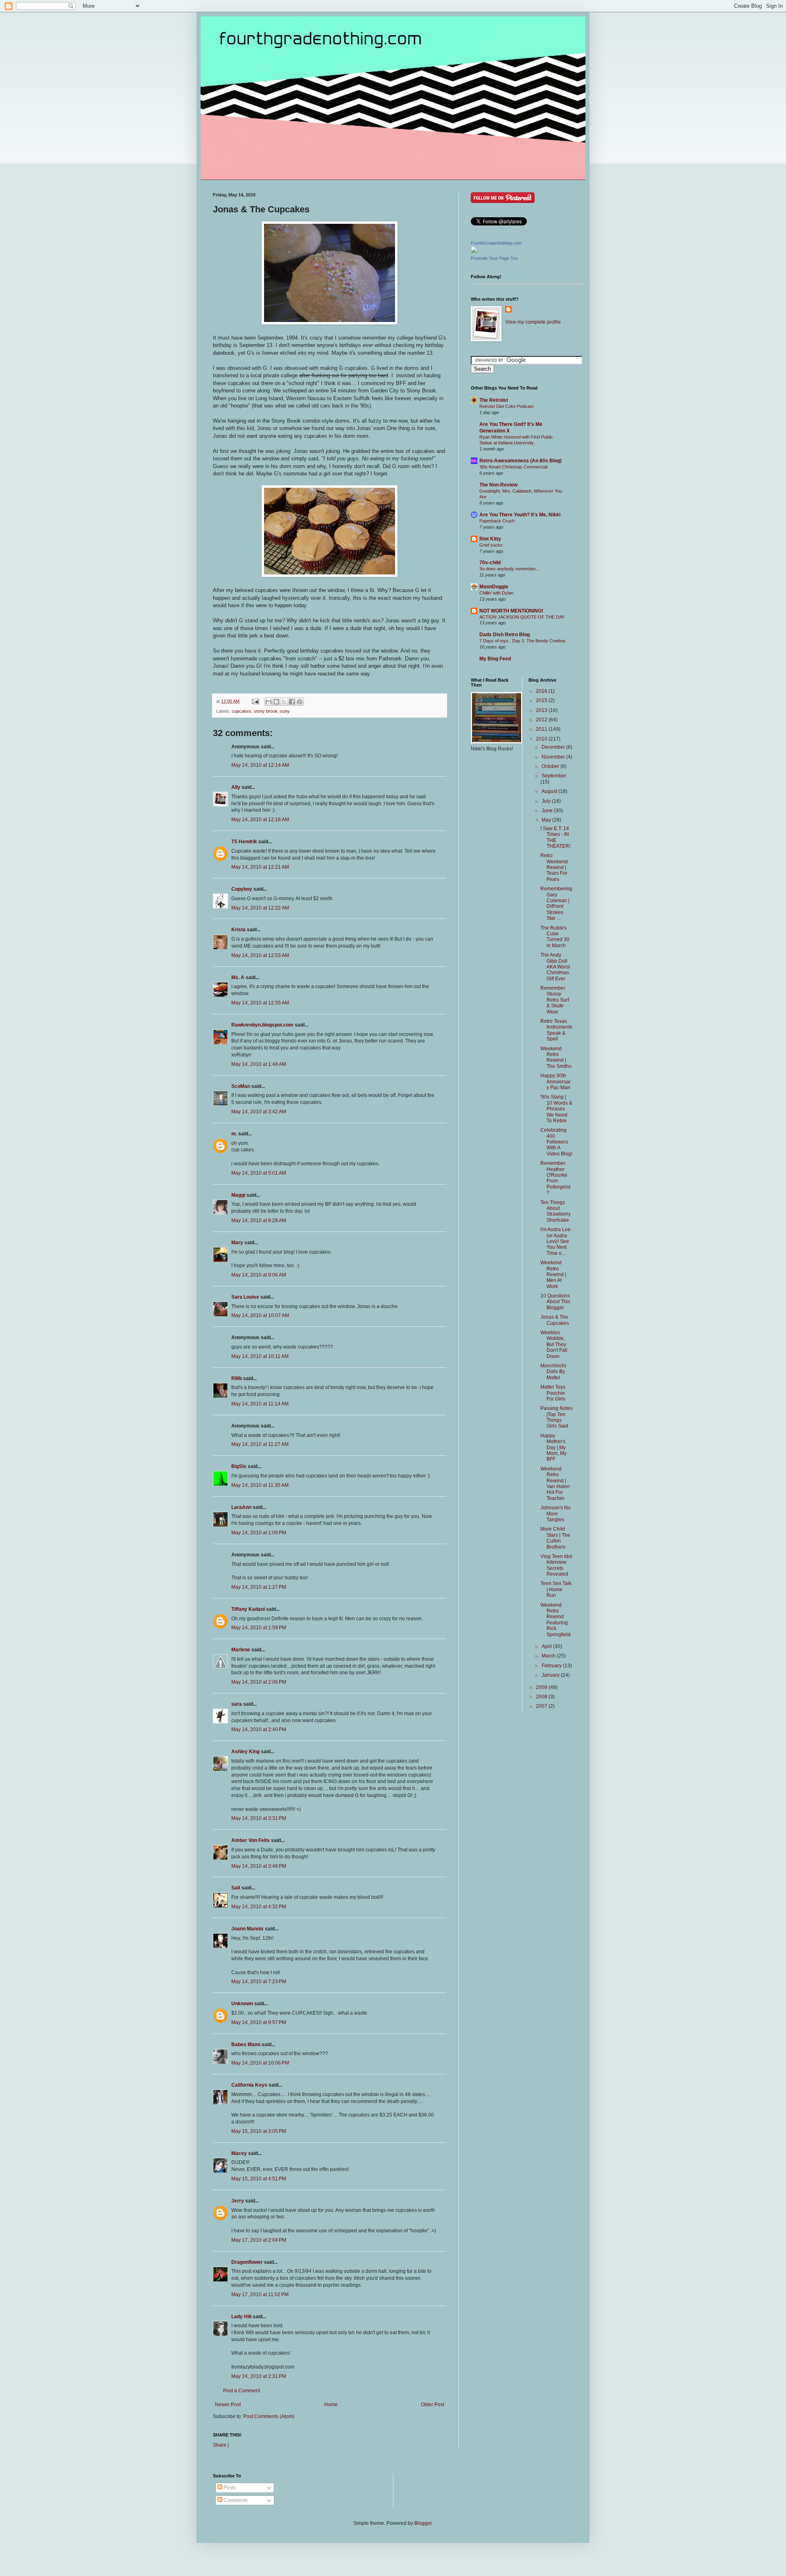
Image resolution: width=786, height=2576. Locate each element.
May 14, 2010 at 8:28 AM (259, 1220)
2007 (542, 1706)
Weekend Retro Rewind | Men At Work (553, 1274)
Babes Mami (246, 2045)
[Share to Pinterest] (300, 702)
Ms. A (238, 977)
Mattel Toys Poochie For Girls (553, 1393)
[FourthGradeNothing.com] (474, 251)
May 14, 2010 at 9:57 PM (259, 2022)
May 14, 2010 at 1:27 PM (259, 1587)
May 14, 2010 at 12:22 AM (260, 908)
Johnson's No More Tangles (556, 1514)
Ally (236, 787)
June (548, 811)
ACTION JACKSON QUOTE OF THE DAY (522, 617)
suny (285, 711)
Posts (229, 2488)
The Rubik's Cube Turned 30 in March (555, 937)
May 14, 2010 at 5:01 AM (259, 1173)
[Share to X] (284, 702)
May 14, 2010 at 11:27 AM (260, 1444)
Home (331, 2405)
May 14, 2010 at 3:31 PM (259, 1818)
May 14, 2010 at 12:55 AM (260, 1003)
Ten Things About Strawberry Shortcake (556, 1211)
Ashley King (245, 1752)
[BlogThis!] (276, 702)
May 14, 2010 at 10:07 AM (260, 1315)
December (554, 747)
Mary (237, 1243)
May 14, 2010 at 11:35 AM (260, 1485)
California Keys (249, 2085)
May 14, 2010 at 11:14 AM (260, 1404)
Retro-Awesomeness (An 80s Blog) (521, 461)
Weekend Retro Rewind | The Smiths (556, 1057)
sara (237, 1704)
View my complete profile (533, 322)
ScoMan (241, 1086)
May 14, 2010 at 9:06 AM (259, 1275)
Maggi (238, 1195)
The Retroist (494, 400)
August (550, 791)
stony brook (266, 711)
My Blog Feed (495, 659)
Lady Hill (241, 2317)
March (549, 1656)
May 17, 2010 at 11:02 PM (260, 2295)
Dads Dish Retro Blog (505, 635)
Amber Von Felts (251, 1840)
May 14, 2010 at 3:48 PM (259, 1866)
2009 (542, 1687)
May (547, 820)
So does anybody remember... (509, 569)
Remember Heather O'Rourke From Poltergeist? (555, 1178)
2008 (542, 1697)
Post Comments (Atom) (269, 2416)
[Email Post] (255, 701)
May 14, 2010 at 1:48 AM (259, 1064)
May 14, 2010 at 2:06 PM (259, 1682)
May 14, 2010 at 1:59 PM (259, 1628)
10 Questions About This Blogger (555, 1302)
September (554, 776)
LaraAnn (241, 1507)
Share (220, 2445)
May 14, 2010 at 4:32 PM (259, 1907)
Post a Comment (242, 2391)
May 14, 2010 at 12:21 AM (260, 867)
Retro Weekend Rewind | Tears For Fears (554, 867)
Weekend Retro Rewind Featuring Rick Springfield (556, 1620)
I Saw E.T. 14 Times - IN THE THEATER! (555, 837)
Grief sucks (491, 545)
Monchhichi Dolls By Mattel (553, 1372)
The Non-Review (498, 485)
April (547, 1646)
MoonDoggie (494, 587)
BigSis (239, 1466)
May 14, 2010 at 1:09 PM (259, 1533)
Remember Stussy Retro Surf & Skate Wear (555, 1000)
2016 (542, 691)
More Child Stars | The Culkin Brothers (555, 1538)
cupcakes (242, 711)
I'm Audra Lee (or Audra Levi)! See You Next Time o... (556, 1241)
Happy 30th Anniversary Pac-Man (556, 1082)
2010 (542, 739)
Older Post (433, 2405)
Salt (236, 1888)
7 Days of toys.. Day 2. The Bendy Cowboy (523, 641)
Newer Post (228, 2405)
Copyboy (242, 889)
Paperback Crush (497, 521)
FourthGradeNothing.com (496, 243)
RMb (237, 1378)
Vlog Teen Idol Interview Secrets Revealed (556, 1565)
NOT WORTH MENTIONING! (511, 611)
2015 (542, 700)
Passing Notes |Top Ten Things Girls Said (557, 1417)
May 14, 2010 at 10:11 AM (260, 1356)
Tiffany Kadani (248, 1609)
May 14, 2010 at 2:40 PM (259, 1729)
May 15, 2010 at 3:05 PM (259, 2131)
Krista (238, 930)
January (551, 1675)
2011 (542, 729)
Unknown (242, 2004)
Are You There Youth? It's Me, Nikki (520, 515)
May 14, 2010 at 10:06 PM (260, 2063)
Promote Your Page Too (494, 258)
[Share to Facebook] (292, 702)
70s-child (490, 563)
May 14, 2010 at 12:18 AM (260, 820)
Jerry (238, 2201)
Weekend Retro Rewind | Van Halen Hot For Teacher (555, 1484)
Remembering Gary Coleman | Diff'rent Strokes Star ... (556, 903)
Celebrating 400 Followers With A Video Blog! (556, 1142)
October (551, 766)
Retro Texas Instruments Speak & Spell (556, 1030)
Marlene (241, 1650)
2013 (542, 710)
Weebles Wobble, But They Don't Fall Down (554, 1344)
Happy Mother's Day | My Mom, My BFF (553, 1448)
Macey (239, 2153)
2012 (542, 720)
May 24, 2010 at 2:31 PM (259, 2376)
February (552, 1666)
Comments (235, 2500)
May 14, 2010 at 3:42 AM (259, 1112)
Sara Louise (245, 1297)
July (547, 801)
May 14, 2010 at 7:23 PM (259, 1982)
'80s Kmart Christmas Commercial (513, 467)
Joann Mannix (247, 1929)
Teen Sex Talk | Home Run (556, 1589)
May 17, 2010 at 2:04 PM (259, 2240)
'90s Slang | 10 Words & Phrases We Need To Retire (556, 1109)
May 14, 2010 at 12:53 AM (260, 955)
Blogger (423, 2523)
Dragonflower (247, 2262)
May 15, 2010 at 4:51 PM (259, 2179)
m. (234, 1134)
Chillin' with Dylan (496, 593)
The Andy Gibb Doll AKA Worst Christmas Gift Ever (555, 967)
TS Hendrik (244, 842)
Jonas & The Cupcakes (555, 1320)
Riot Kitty (490, 539)
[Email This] (269, 702)
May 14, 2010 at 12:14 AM (260, 765)
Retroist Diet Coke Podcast (506, 406)
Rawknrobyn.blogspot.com (262, 1025)
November (554, 757)
